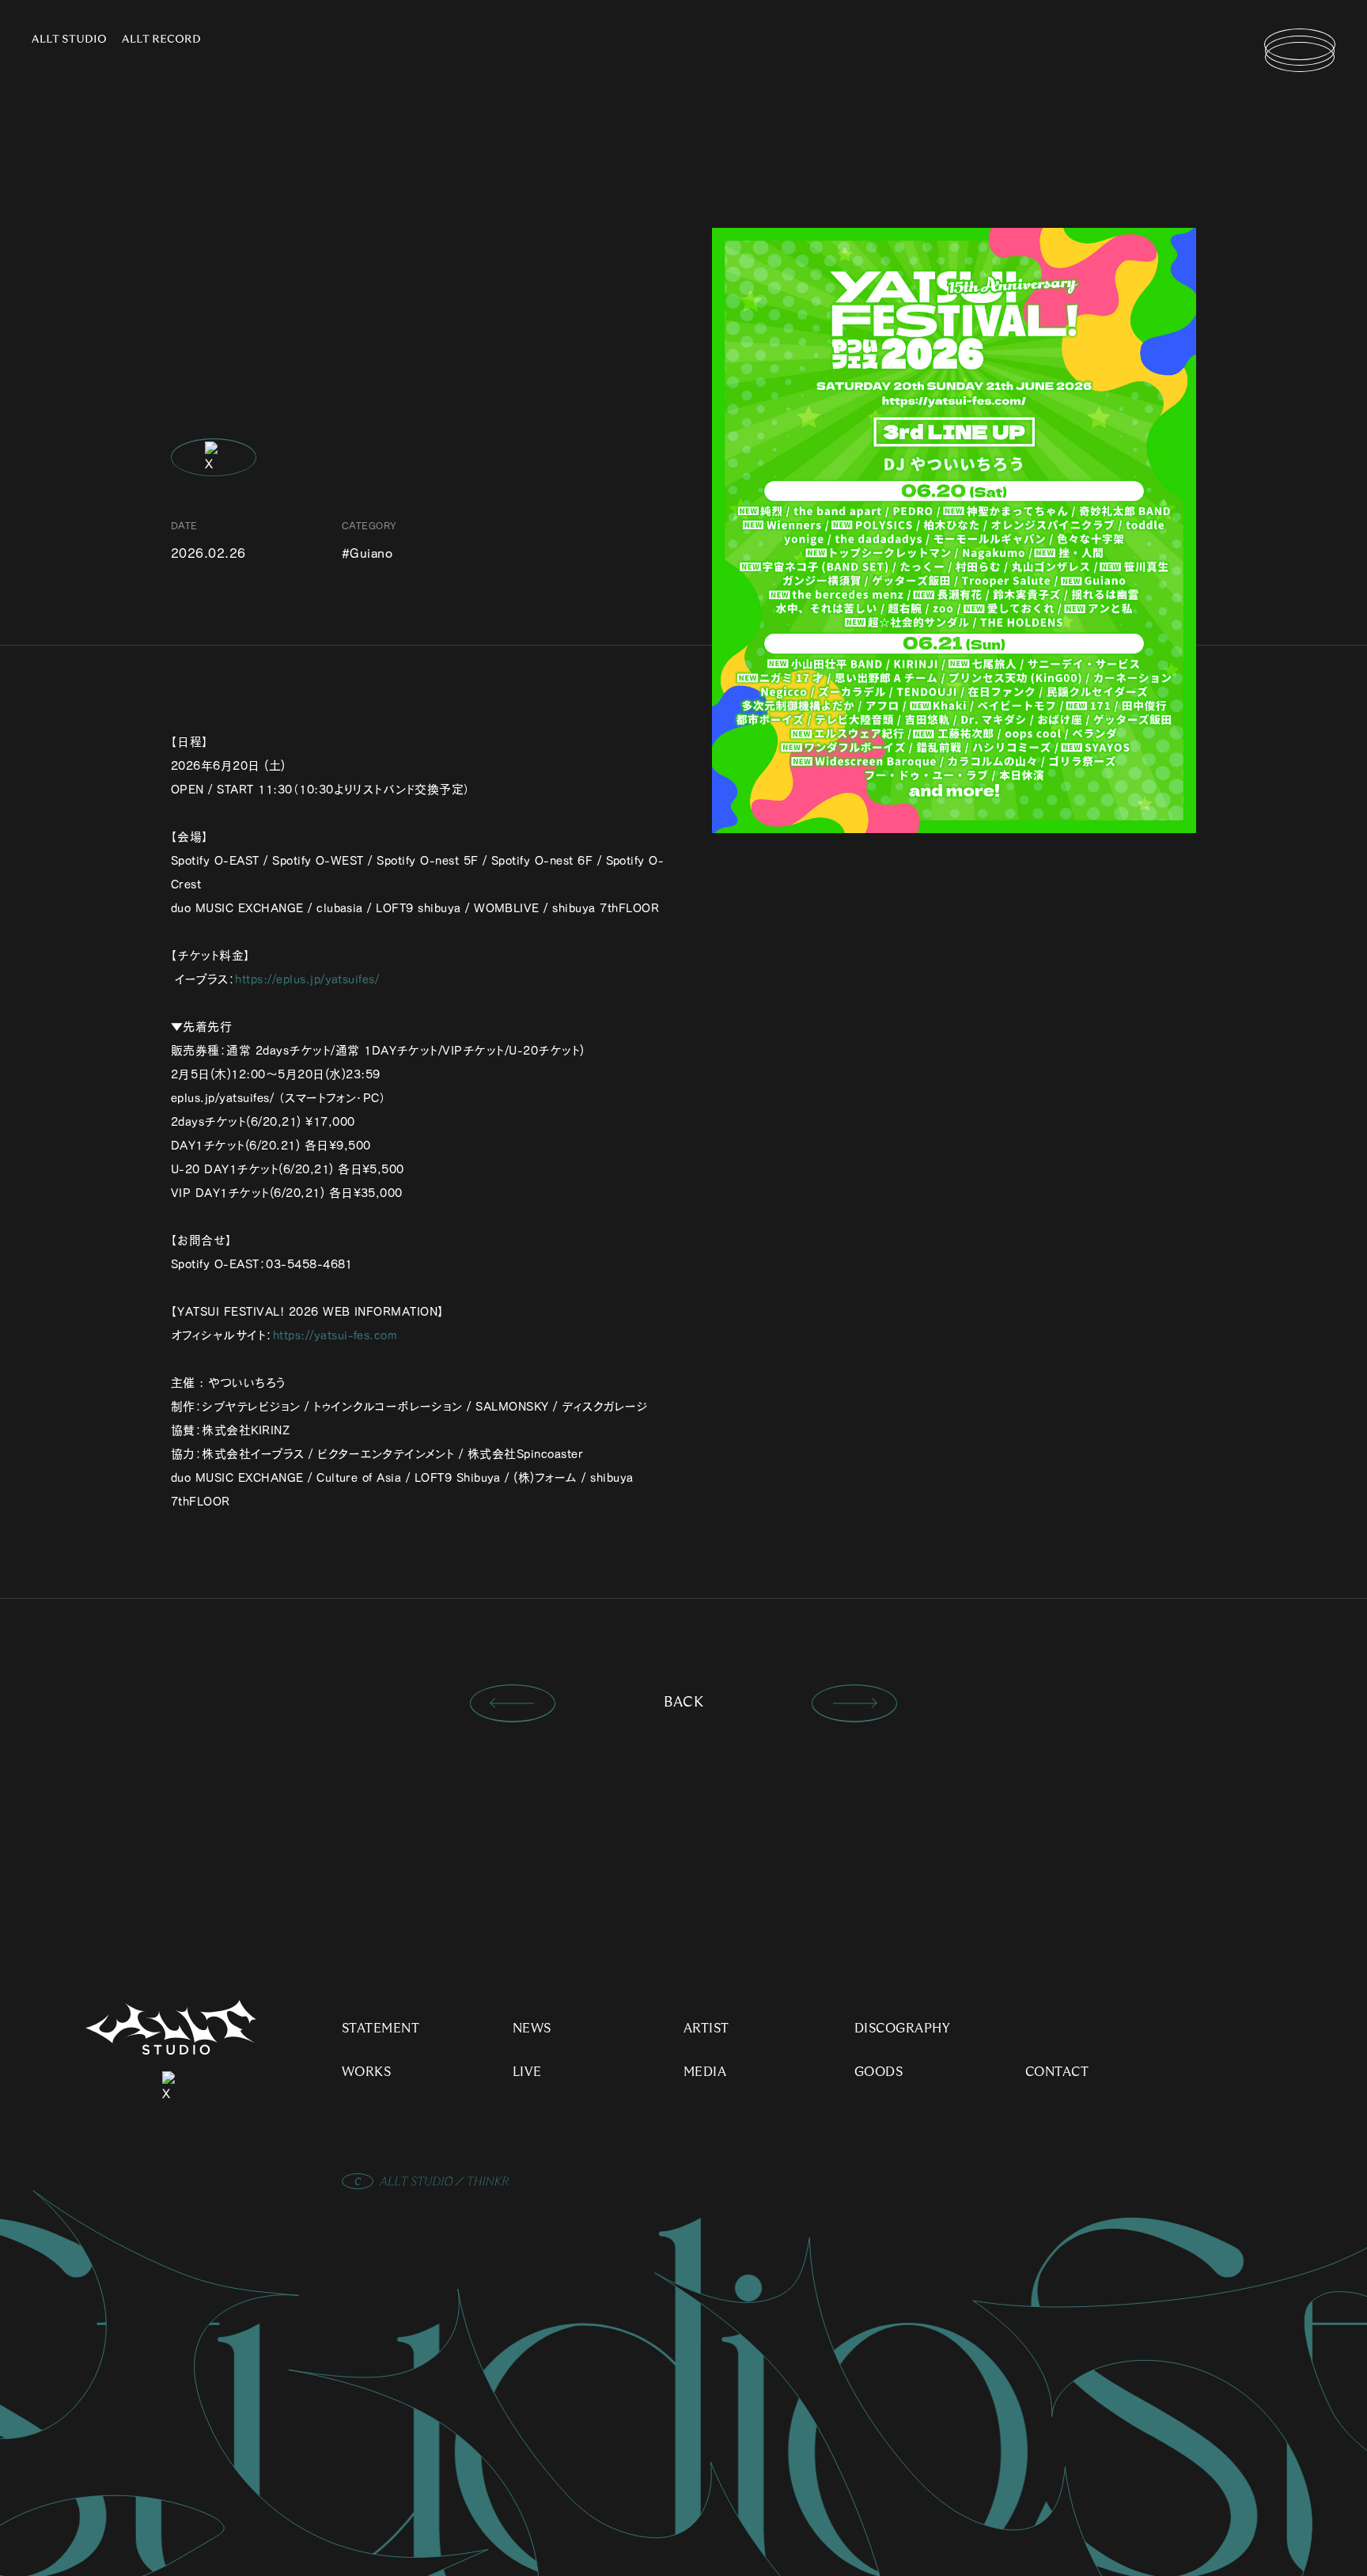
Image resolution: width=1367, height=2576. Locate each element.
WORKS (366, 2072)
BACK (684, 1703)
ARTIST (706, 2029)
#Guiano (367, 553)
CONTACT (1057, 2072)
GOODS (879, 2072)
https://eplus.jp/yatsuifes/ (307, 979)
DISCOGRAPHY (902, 2029)
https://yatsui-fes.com (335, 1335)
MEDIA (705, 2072)
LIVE (527, 2072)
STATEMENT (381, 2029)
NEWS (532, 2029)
